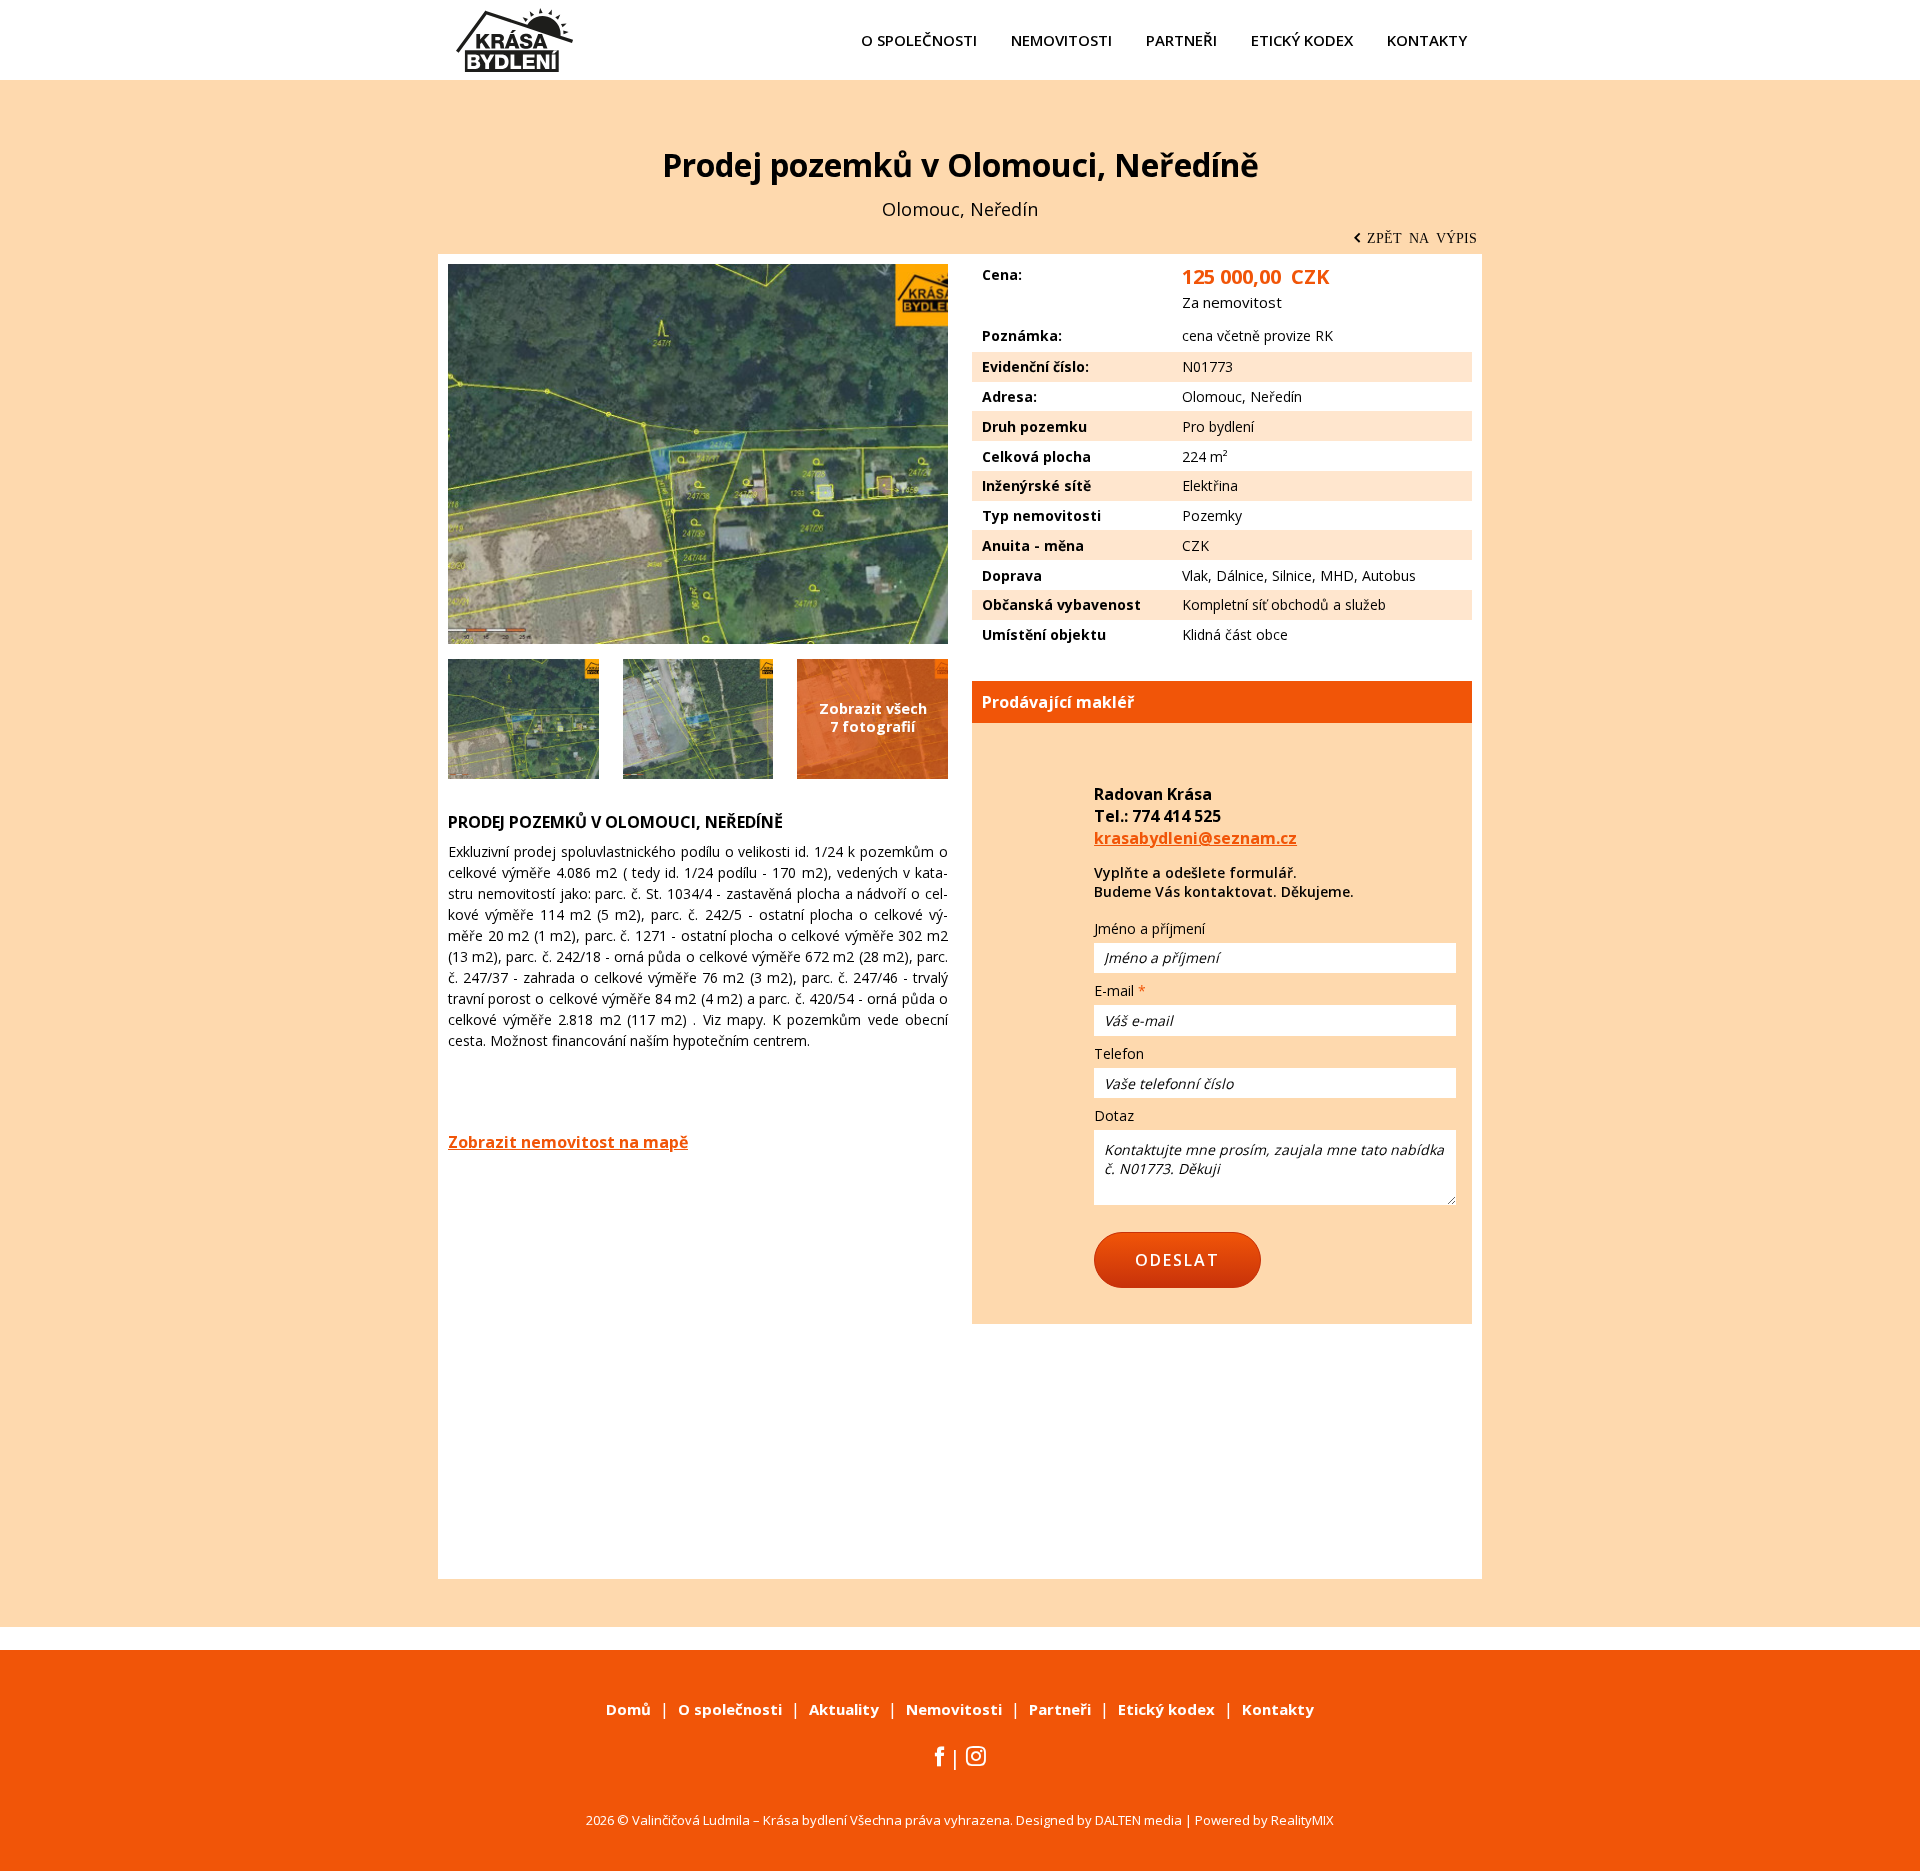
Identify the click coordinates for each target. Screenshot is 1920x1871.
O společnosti (730, 1709)
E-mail (1114, 990)
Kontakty (1278, 1709)
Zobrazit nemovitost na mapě (568, 1142)
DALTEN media (1138, 1820)
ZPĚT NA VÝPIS (1422, 237)
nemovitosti (1061, 40)
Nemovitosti (954, 1709)
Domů (628, 1709)
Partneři (1060, 1709)
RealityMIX (1302, 1820)
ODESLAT (1177, 1260)
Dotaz (1114, 1115)
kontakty (1427, 40)
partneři (1181, 40)
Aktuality (844, 1709)
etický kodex (1302, 40)
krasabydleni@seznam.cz (1195, 838)
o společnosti (919, 40)
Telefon (1119, 1053)
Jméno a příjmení (1149, 928)
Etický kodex (1166, 1709)
